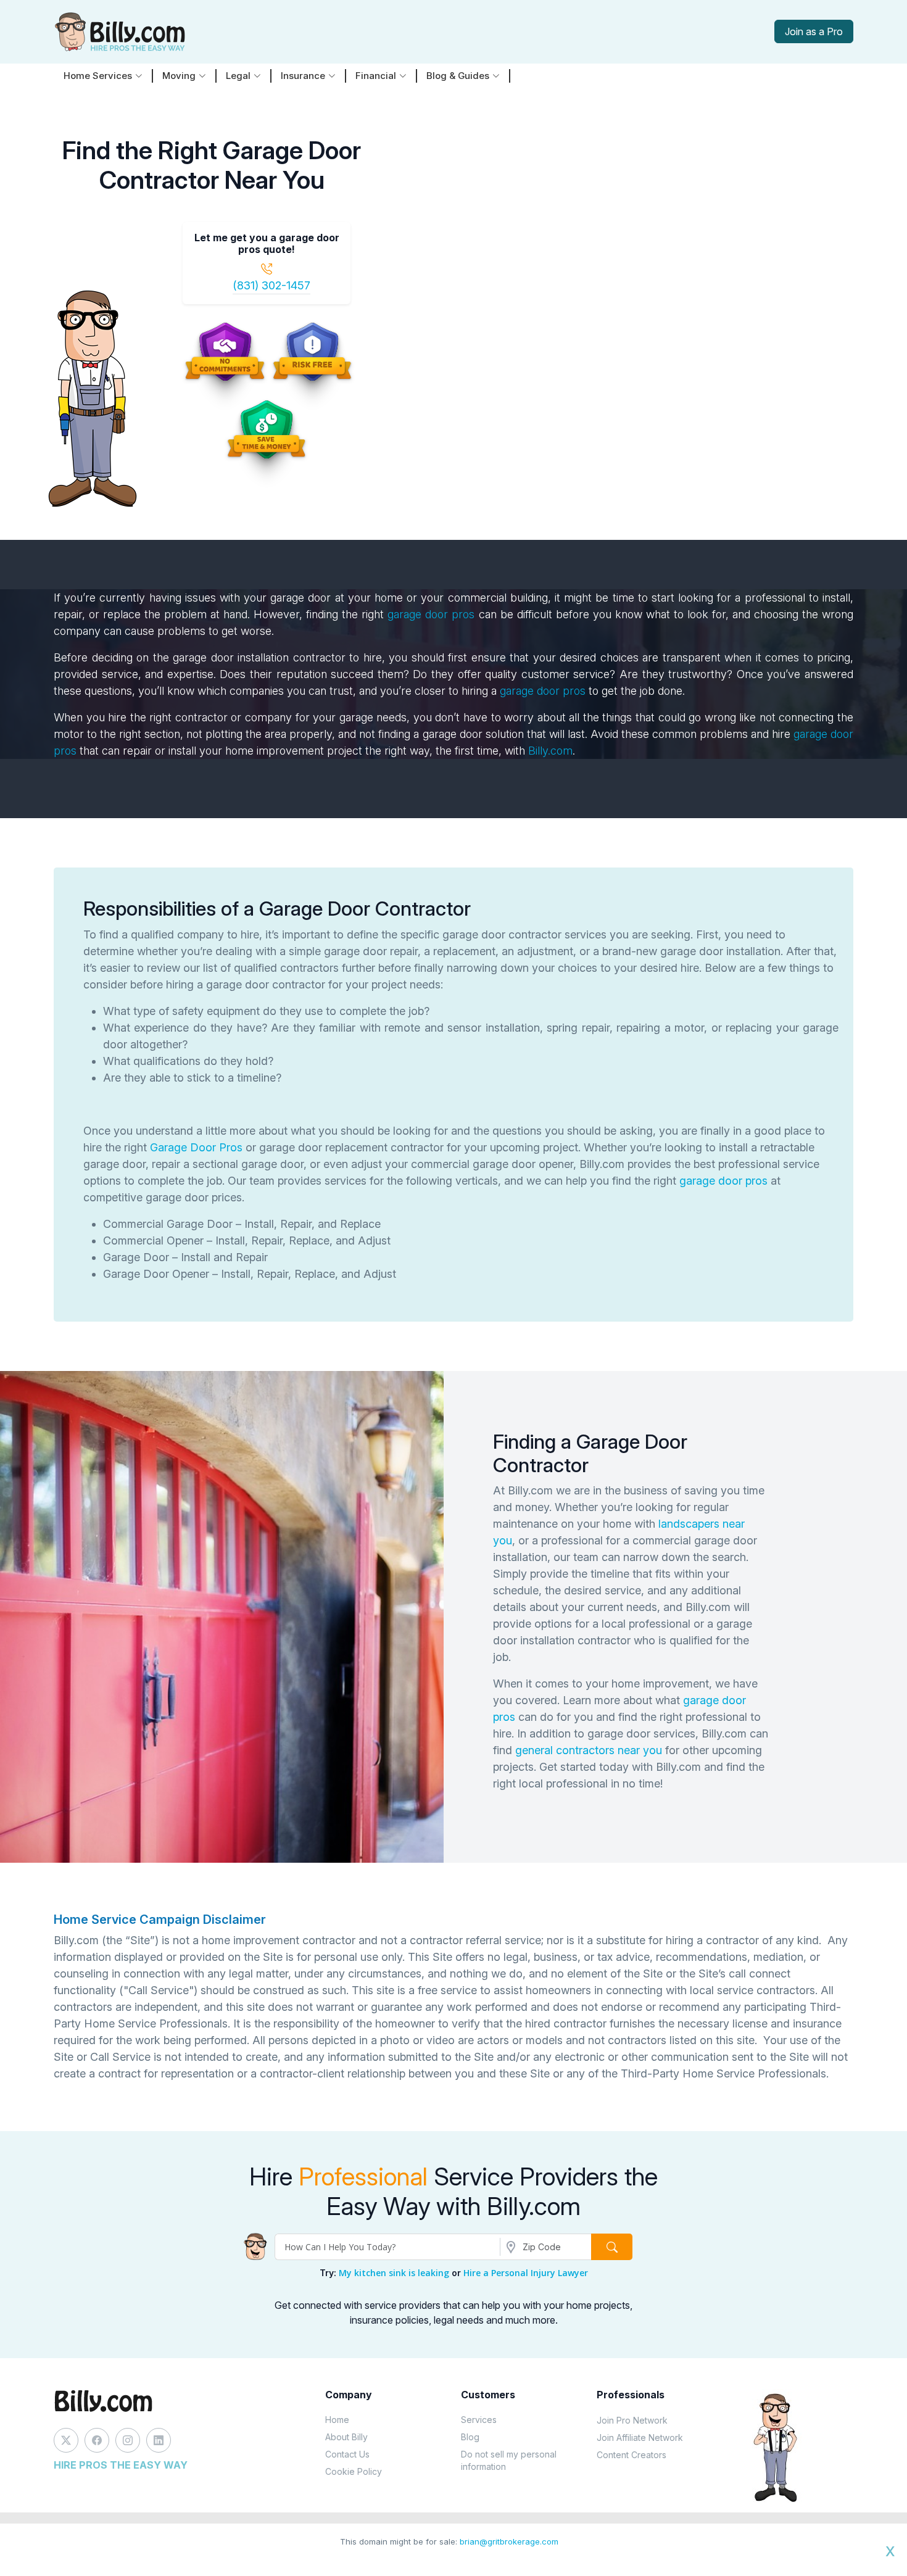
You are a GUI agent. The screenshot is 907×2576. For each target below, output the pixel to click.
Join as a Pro (814, 31)
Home (337, 2420)
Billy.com (550, 751)
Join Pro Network (632, 2420)
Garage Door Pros (196, 1147)
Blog (470, 2437)
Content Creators (632, 2455)
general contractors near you (589, 1750)
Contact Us (347, 2454)
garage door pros (431, 614)
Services (479, 2420)
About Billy (346, 2437)
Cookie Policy (354, 2471)
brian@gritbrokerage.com (509, 2541)
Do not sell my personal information (509, 2460)
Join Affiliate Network (640, 2437)
